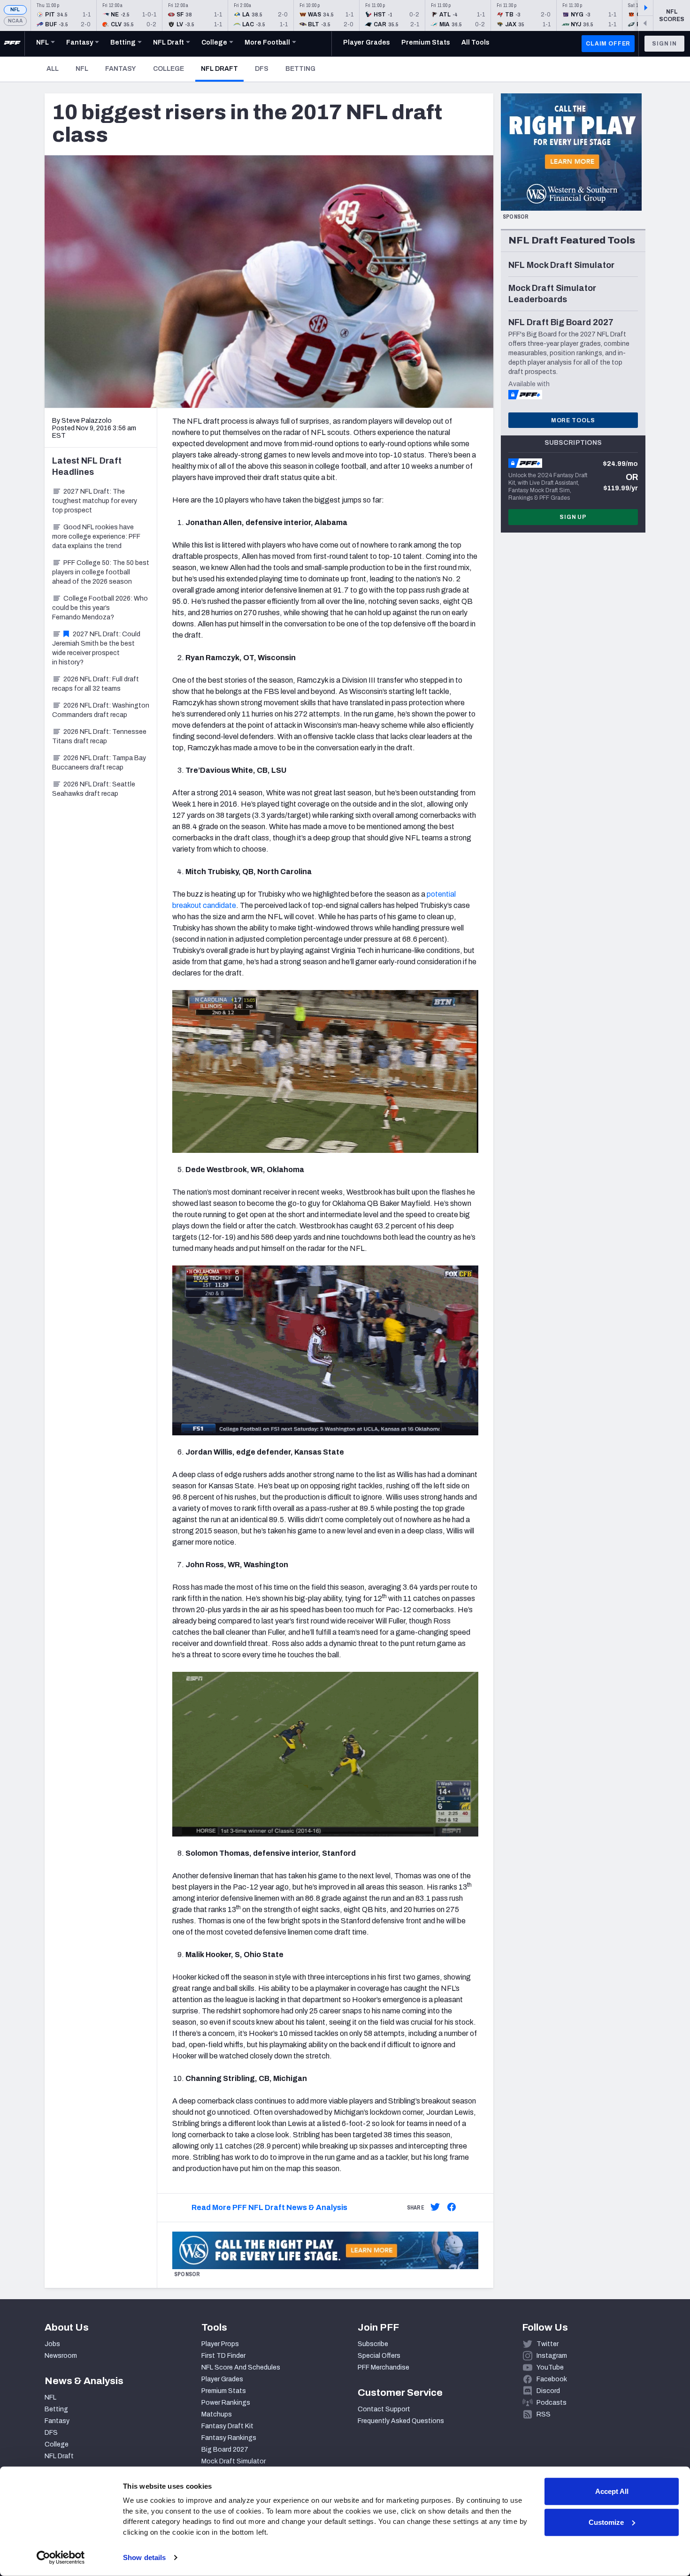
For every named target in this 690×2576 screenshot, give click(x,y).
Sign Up (573, 517)
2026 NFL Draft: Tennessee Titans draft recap (99, 736)
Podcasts (552, 2403)
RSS (544, 2414)
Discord (548, 2391)
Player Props (220, 2344)
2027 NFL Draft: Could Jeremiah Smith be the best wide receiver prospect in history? (96, 648)
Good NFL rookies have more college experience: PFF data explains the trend (96, 537)
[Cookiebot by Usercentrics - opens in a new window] (61, 2558)
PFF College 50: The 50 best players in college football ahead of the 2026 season (101, 572)
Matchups (217, 2414)
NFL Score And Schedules (241, 2367)
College (169, 69)
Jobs (52, 2344)
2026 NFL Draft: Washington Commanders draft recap (101, 710)
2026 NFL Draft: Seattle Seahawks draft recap (94, 789)
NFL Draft (222, 69)
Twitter (548, 2344)
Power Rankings (226, 2403)
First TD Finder (223, 2356)
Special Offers (379, 2356)
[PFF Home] (12, 44)
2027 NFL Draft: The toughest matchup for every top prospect (95, 501)
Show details (144, 2557)
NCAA (15, 21)
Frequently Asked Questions (401, 2421)
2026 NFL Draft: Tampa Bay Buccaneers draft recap (99, 763)
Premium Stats (224, 2391)
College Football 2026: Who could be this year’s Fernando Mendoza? (100, 608)
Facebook (552, 2379)
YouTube (550, 2367)
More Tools (573, 420)
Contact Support (384, 2409)
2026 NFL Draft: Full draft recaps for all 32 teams (96, 684)
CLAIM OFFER (608, 44)
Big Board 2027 (225, 2450)
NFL (15, 10)
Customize (606, 2522)
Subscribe (373, 2344)
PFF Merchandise (383, 2367)
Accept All (612, 2491)
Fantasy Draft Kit (227, 2426)
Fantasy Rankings (229, 2438)
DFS (262, 69)
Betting (300, 69)
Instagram (552, 2356)
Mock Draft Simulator (234, 2461)
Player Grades (222, 2379)
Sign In (664, 44)
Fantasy (121, 69)
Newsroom (61, 2356)
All (53, 69)
